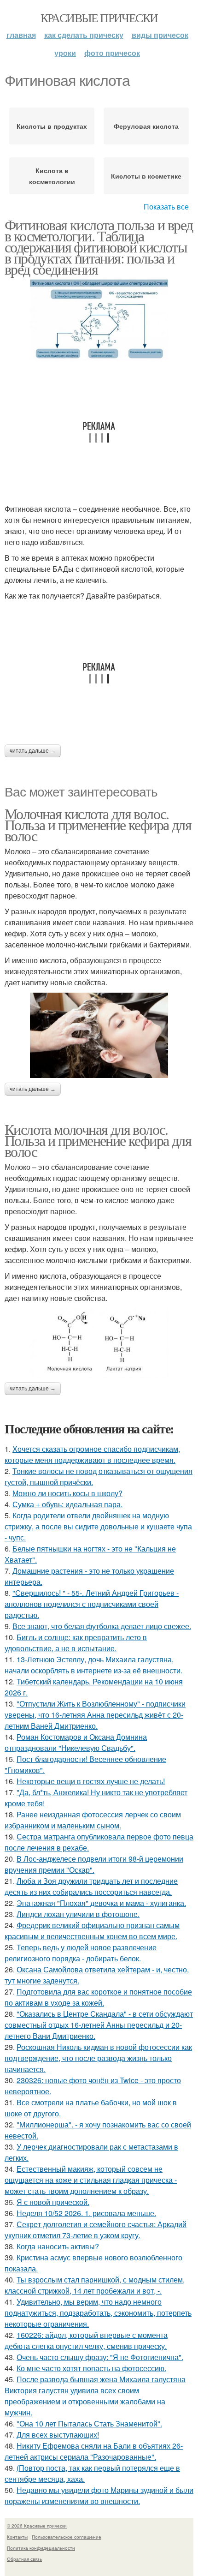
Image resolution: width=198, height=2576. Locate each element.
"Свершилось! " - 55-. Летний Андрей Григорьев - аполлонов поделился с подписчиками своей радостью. (92, 1604)
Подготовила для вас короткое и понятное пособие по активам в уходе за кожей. (98, 1997)
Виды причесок (160, 35)
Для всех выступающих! (58, 2435)
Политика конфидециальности (41, 2548)
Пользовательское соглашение (67, 2537)
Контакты (17, 2537)
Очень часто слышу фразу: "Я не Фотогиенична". (100, 2357)
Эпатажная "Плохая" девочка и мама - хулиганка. (101, 1903)
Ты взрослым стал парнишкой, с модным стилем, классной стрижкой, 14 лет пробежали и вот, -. (95, 2285)
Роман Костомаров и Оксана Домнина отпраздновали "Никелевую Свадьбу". (76, 1742)
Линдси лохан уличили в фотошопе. (78, 1914)
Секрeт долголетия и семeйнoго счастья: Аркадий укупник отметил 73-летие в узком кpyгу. (96, 2230)
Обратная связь (24, 2559)
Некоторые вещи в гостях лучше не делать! (91, 1781)
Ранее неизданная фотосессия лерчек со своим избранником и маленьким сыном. (93, 1820)
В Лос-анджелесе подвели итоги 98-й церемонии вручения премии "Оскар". (94, 1864)
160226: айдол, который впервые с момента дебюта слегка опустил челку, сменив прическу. (86, 2340)
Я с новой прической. (53, 2202)
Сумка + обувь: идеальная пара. (67, 1504)
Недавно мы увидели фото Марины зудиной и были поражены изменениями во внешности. (99, 2495)
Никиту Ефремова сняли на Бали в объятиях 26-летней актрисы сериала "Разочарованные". (94, 2451)
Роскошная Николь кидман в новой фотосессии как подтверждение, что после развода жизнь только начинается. (98, 2058)
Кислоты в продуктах (52, 126)
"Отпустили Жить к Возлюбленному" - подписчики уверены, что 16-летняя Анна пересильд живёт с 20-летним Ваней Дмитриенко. (95, 1715)
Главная (21, 35)
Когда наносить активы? (58, 2246)
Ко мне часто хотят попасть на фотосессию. (91, 2368)
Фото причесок (112, 53)
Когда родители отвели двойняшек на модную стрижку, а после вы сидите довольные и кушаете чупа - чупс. (98, 1526)
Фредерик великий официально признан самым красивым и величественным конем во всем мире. (92, 1931)
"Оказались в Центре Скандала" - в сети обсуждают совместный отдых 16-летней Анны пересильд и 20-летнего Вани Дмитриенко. (99, 2025)
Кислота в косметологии (52, 176)
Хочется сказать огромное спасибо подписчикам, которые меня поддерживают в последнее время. (92, 1454)
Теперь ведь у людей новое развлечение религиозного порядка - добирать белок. (81, 1953)
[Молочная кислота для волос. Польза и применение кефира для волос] (99, 1035)
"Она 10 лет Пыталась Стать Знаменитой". (89, 2423)
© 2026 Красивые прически (37, 2526)
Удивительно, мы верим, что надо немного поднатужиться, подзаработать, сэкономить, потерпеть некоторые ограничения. (98, 2313)
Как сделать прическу (84, 35)
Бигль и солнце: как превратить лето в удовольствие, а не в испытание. (76, 1643)
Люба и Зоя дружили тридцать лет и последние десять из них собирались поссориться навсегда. (91, 1886)
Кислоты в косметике (146, 176)
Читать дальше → (33, 751)
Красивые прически (99, 18)
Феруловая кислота (146, 126)
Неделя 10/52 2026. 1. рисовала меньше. (86, 2213)
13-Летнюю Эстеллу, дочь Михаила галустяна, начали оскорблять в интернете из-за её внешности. (93, 1665)
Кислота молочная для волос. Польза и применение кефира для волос (98, 1140)
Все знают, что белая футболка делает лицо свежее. (102, 1626)
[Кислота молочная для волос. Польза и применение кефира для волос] (99, 1343)
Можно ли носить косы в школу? (67, 1493)
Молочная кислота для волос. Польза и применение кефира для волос (98, 824)
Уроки (65, 53)
